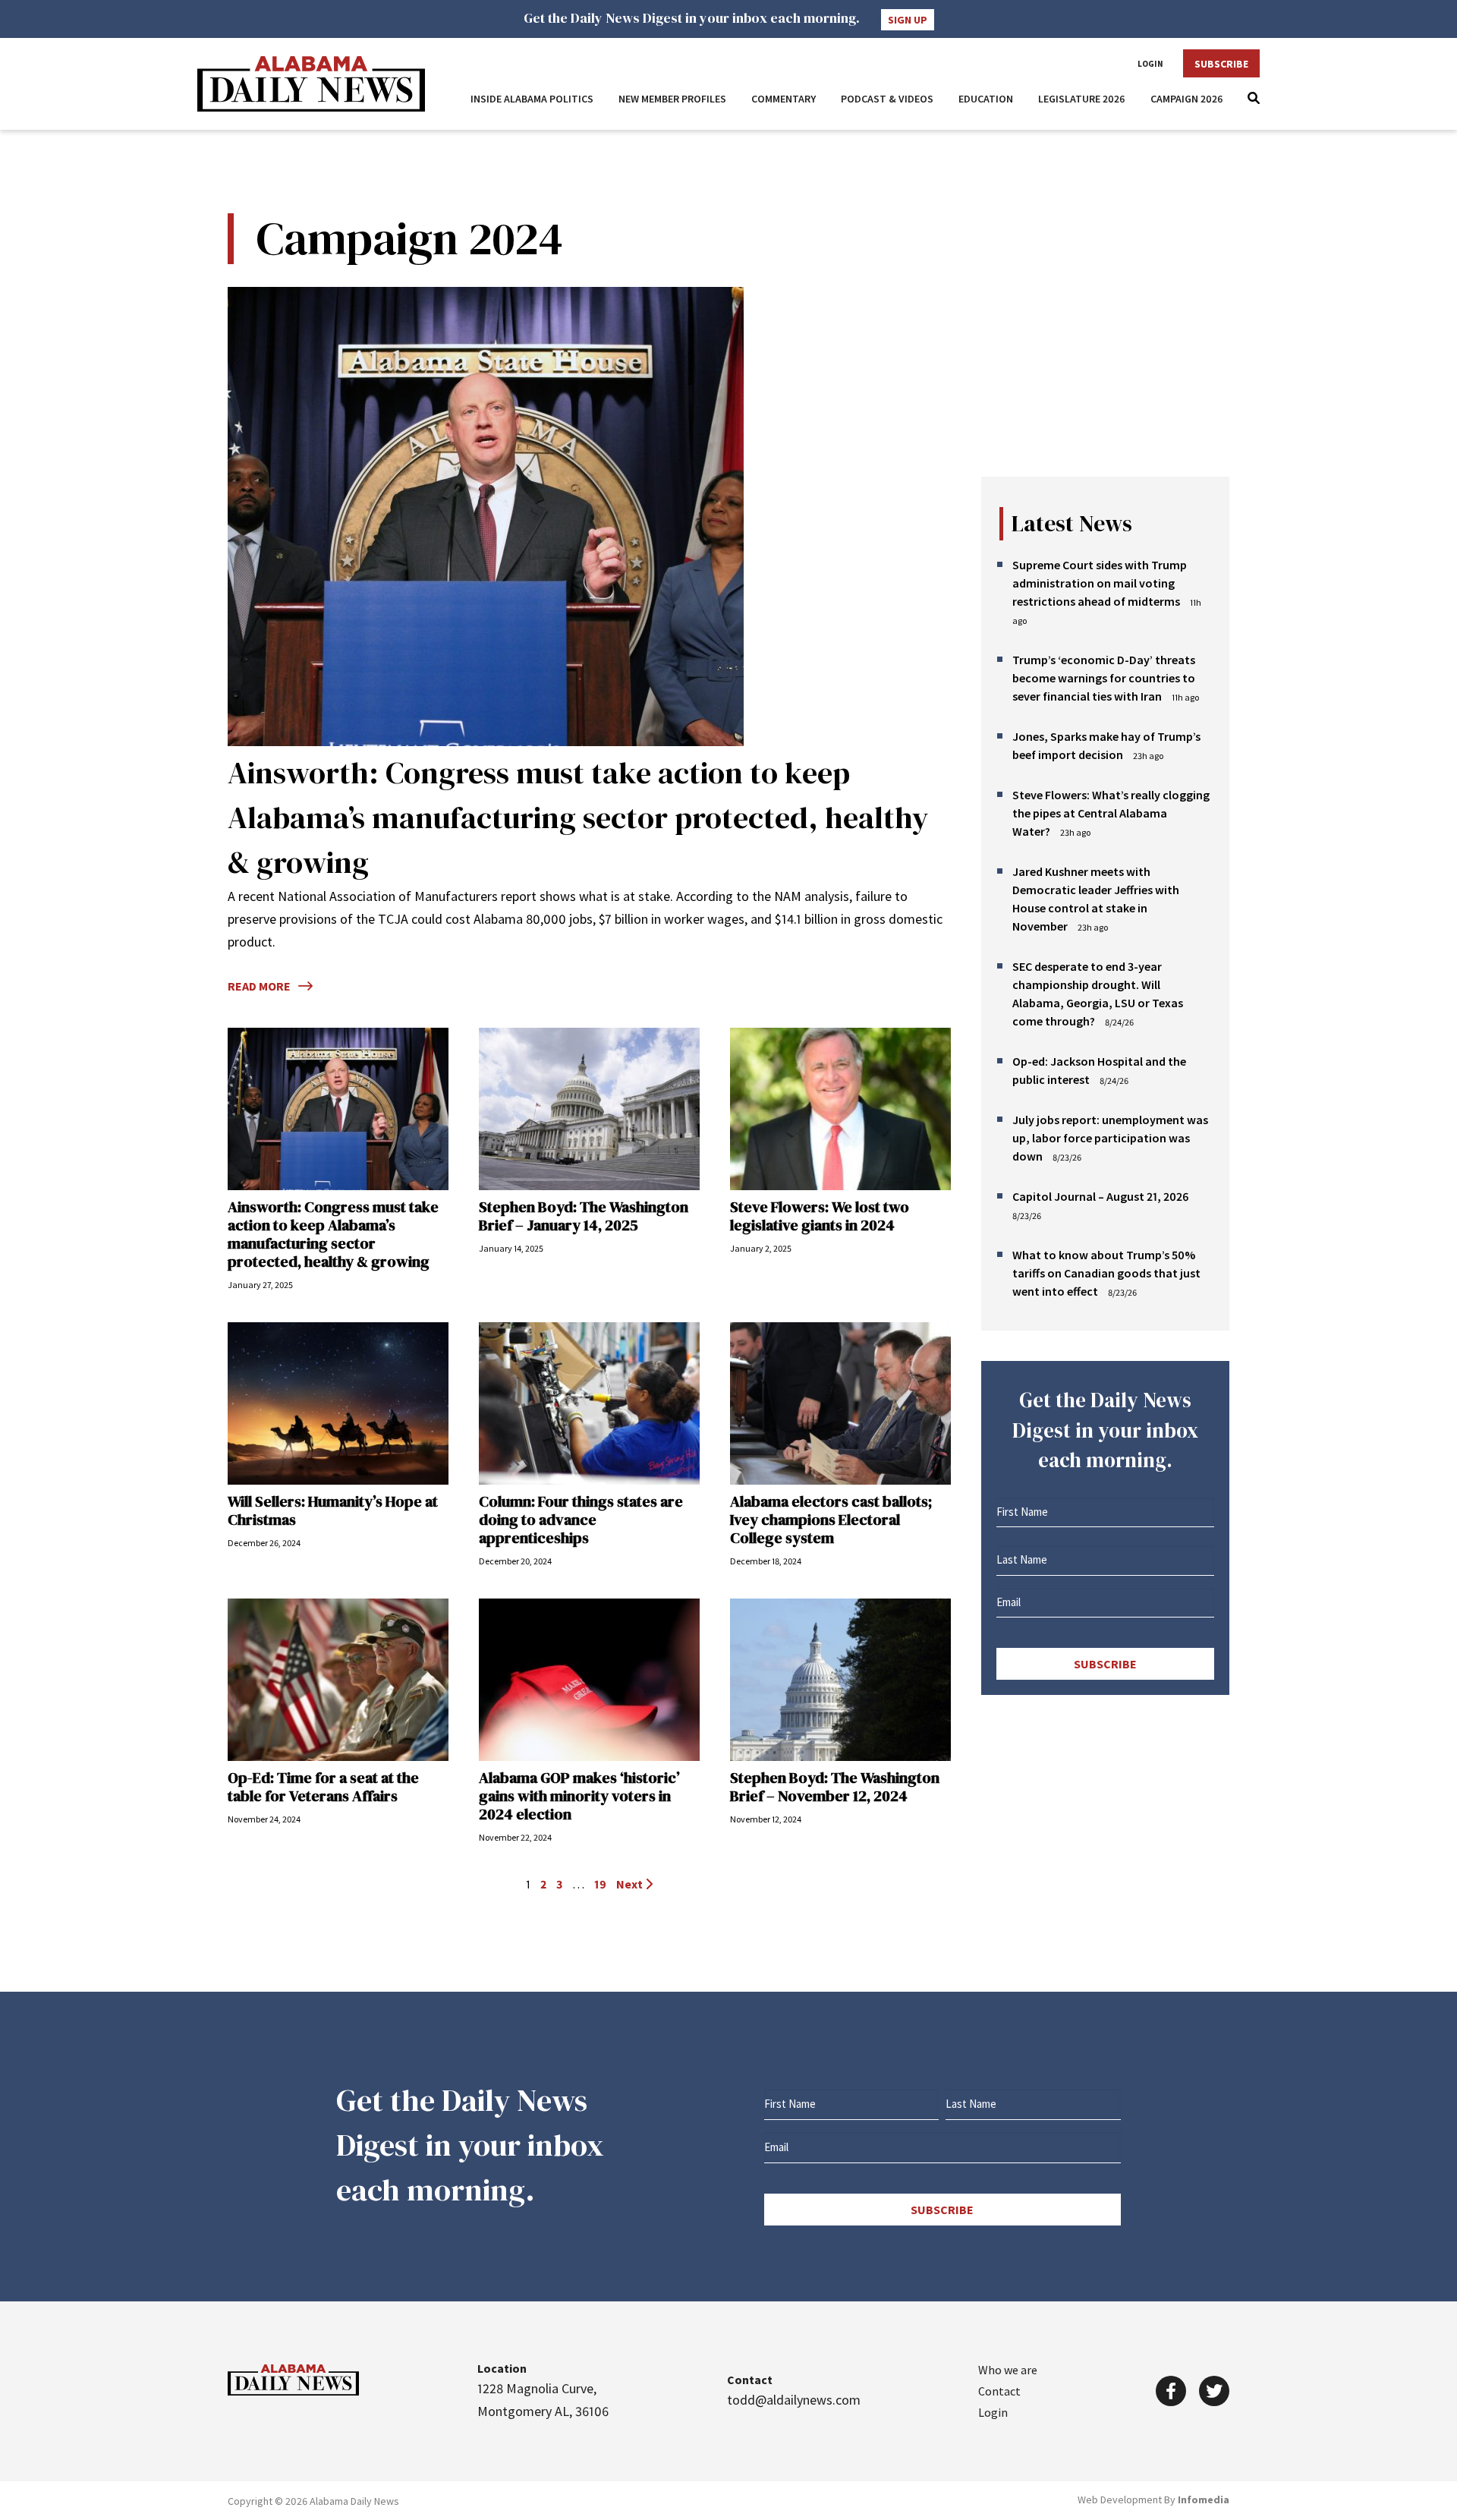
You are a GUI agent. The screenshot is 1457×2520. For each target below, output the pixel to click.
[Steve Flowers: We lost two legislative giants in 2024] (840, 1109)
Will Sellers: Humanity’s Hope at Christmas (333, 1510)
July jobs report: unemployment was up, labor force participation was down (1110, 1138)
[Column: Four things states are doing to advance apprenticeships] (589, 1403)
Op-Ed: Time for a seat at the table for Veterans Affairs (323, 1787)
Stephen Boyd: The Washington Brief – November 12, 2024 (835, 1787)
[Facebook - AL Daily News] (1171, 2391)
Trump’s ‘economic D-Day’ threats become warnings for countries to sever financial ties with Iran (1104, 678)
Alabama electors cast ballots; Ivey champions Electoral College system (831, 1520)
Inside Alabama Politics (532, 99)
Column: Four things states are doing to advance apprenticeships (581, 1520)
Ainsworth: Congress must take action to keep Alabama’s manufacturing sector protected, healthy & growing (578, 817)
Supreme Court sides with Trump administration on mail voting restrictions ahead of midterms (1100, 583)
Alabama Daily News (311, 84)
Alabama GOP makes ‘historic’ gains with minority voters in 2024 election (579, 1796)
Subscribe (1221, 64)
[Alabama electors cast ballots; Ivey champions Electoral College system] (840, 1403)
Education (986, 99)
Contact (999, 2391)
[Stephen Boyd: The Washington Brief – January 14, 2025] (589, 1109)
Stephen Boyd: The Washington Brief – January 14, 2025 (584, 1216)
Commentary (784, 99)
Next (631, 1884)
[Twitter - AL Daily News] (1214, 2391)
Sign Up (908, 20)
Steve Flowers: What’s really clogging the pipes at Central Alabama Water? (1111, 813)
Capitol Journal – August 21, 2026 (1101, 1196)
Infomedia (1204, 2500)
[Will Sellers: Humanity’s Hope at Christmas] (338, 1403)
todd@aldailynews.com (794, 2400)
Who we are (1008, 2370)
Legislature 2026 (1082, 99)
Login (1150, 64)
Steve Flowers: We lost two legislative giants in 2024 (820, 1216)
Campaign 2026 (1187, 99)
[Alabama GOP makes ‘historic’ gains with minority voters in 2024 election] (589, 1680)
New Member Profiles (672, 99)
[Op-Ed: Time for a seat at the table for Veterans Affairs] (338, 1680)
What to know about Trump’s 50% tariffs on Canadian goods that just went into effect (1106, 1273)
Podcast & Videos (887, 99)
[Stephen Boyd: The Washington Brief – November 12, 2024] (840, 1680)
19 (600, 1884)
